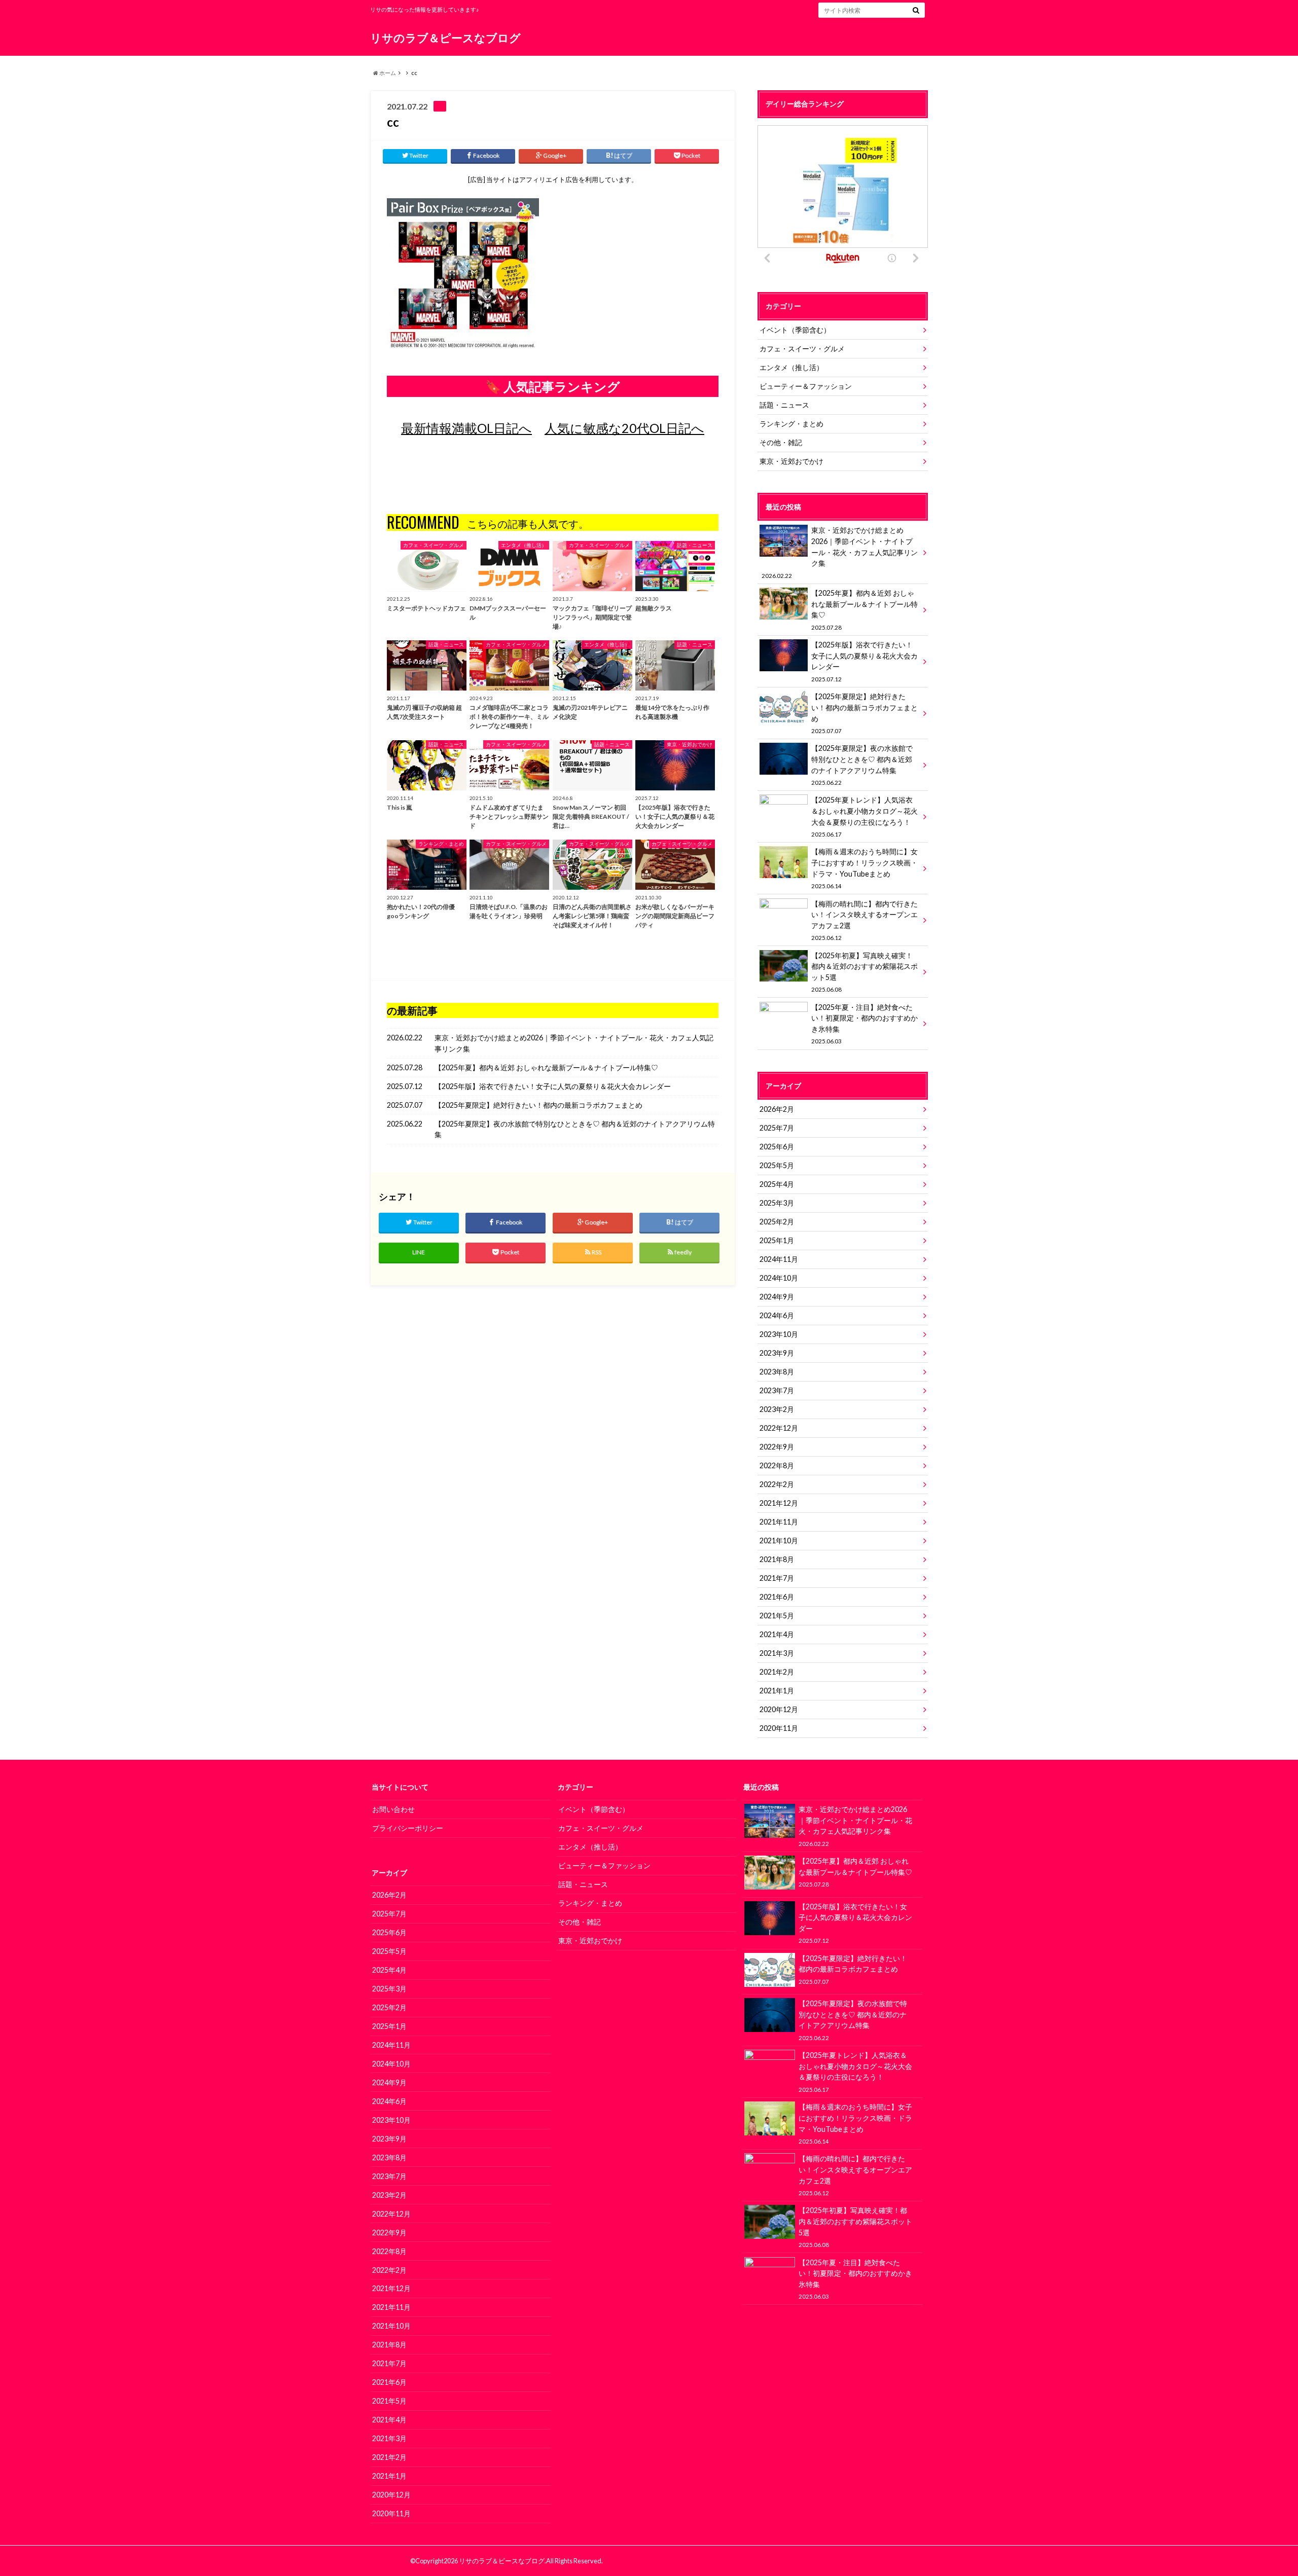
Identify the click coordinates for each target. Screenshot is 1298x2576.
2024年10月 (779, 1278)
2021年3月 (777, 1653)
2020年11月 (779, 1728)
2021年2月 (777, 1672)
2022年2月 (777, 1484)
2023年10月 (779, 1334)
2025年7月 (777, 1128)
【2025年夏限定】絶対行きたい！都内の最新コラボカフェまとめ (538, 1105)
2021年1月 (777, 1691)
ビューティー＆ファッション (806, 386)
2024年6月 (777, 1315)
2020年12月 (779, 1709)
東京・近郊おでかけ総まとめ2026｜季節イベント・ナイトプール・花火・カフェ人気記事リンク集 (574, 1043)
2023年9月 (777, 1353)
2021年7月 (777, 1578)
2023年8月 (777, 1372)
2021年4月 (777, 1634)
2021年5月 (777, 1616)
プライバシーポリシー (408, 1828)
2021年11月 (779, 1522)
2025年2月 (777, 1222)
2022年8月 (777, 1465)
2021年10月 (779, 1540)
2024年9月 (777, 1297)
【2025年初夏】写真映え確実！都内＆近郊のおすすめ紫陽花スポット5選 (864, 972)
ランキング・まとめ (791, 424)
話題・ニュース (784, 405)
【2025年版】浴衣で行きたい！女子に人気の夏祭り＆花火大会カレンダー (553, 1086)
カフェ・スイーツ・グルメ (802, 349)
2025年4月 (777, 1184)
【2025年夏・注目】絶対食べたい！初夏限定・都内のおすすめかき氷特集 (864, 1024)
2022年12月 (779, 1428)
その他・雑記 (781, 442)
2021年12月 (779, 1503)
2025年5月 (777, 1165)
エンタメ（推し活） (791, 367)
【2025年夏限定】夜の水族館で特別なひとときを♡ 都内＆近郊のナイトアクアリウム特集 (575, 1129)
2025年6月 (777, 1147)
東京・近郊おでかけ (791, 461)
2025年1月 (777, 1240)
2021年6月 (777, 1597)
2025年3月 (777, 1203)
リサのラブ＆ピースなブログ (445, 38)
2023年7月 (777, 1390)
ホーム (387, 73)
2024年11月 (779, 1259)
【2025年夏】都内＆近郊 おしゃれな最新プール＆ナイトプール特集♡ (546, 1067)
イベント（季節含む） (795, 330)
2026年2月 (777, 1109)
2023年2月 (777, 1409)
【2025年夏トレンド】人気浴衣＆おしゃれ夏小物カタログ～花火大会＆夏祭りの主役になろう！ (864, 816)
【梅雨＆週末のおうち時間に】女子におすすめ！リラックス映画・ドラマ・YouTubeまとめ (864, 868)
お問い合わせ (393, 1809)
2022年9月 (777, 1447)
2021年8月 (777, 1559)
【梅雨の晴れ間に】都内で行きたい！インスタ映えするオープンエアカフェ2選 (864, 920)
